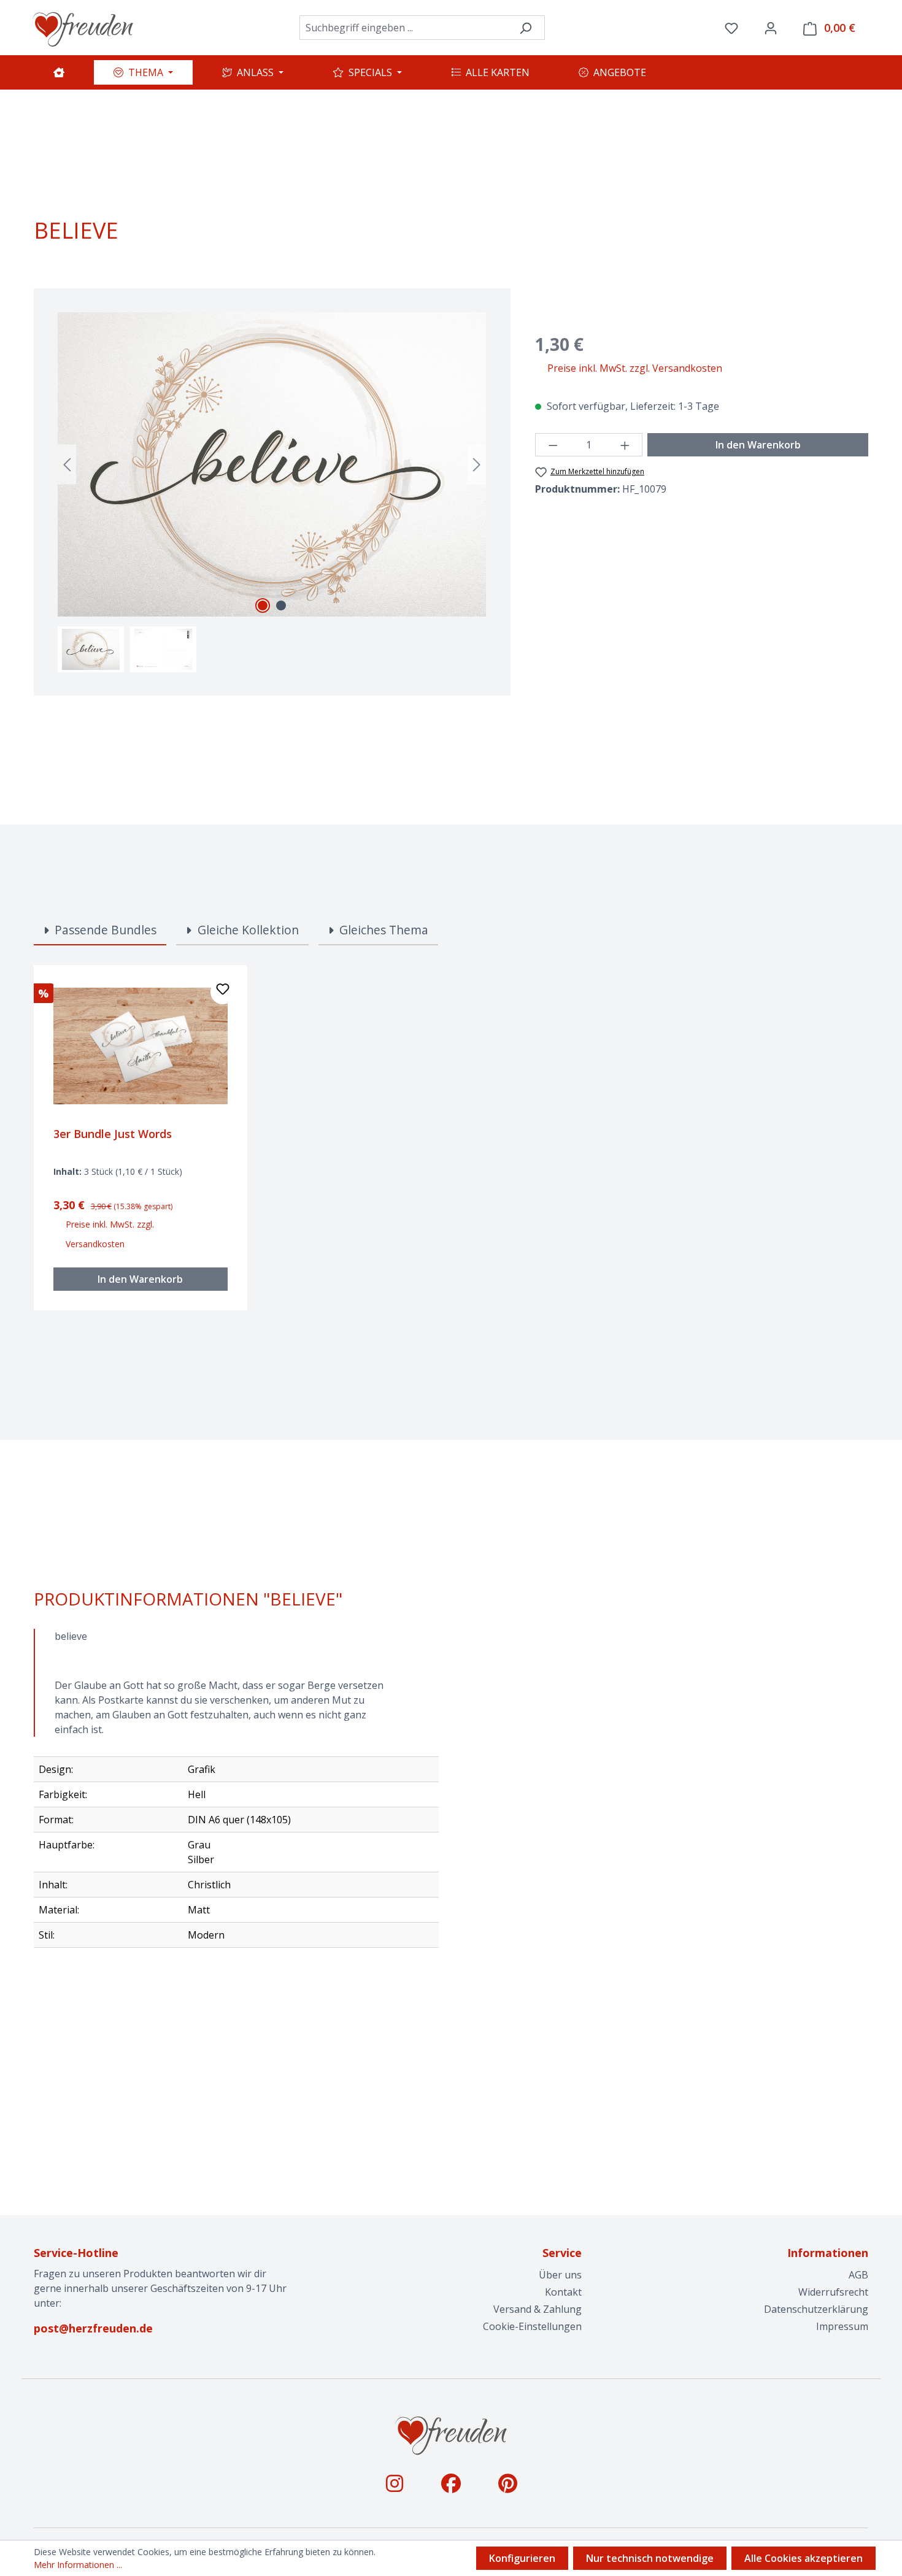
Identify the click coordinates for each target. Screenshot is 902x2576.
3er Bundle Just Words (113, 1134)
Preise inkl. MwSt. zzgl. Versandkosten (635, 368)
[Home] (59, 72)
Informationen (828, 2253)
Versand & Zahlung (538, 2309)
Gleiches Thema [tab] (382, 930)
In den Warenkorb (758, 445)
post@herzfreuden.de (93, 2328)
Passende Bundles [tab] (104, 930)
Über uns (560, 2275)
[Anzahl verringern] (553, 445)
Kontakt (563, 2292)
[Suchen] (526, 28)
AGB (858, 2275)
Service (562, 2253)
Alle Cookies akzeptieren (804, 2558)
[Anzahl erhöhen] (625, 445)
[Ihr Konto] (771, 28)
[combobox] (403, 28)
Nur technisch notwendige (650, 2558)
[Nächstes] (477, 464)
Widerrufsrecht (833, 2292)
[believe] (272, 464)
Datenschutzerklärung (816, 2309)
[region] (272, 492)
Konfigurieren (522, 2558)
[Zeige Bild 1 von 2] (263, 606)
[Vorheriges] (67, 464)
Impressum (842, 2326)
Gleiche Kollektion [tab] (247, 930)
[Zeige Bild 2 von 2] (281, 606)
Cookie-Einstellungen (532, 2326)
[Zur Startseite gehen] (83, 28)
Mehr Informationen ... (78, 2565)
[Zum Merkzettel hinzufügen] (223, 992)
